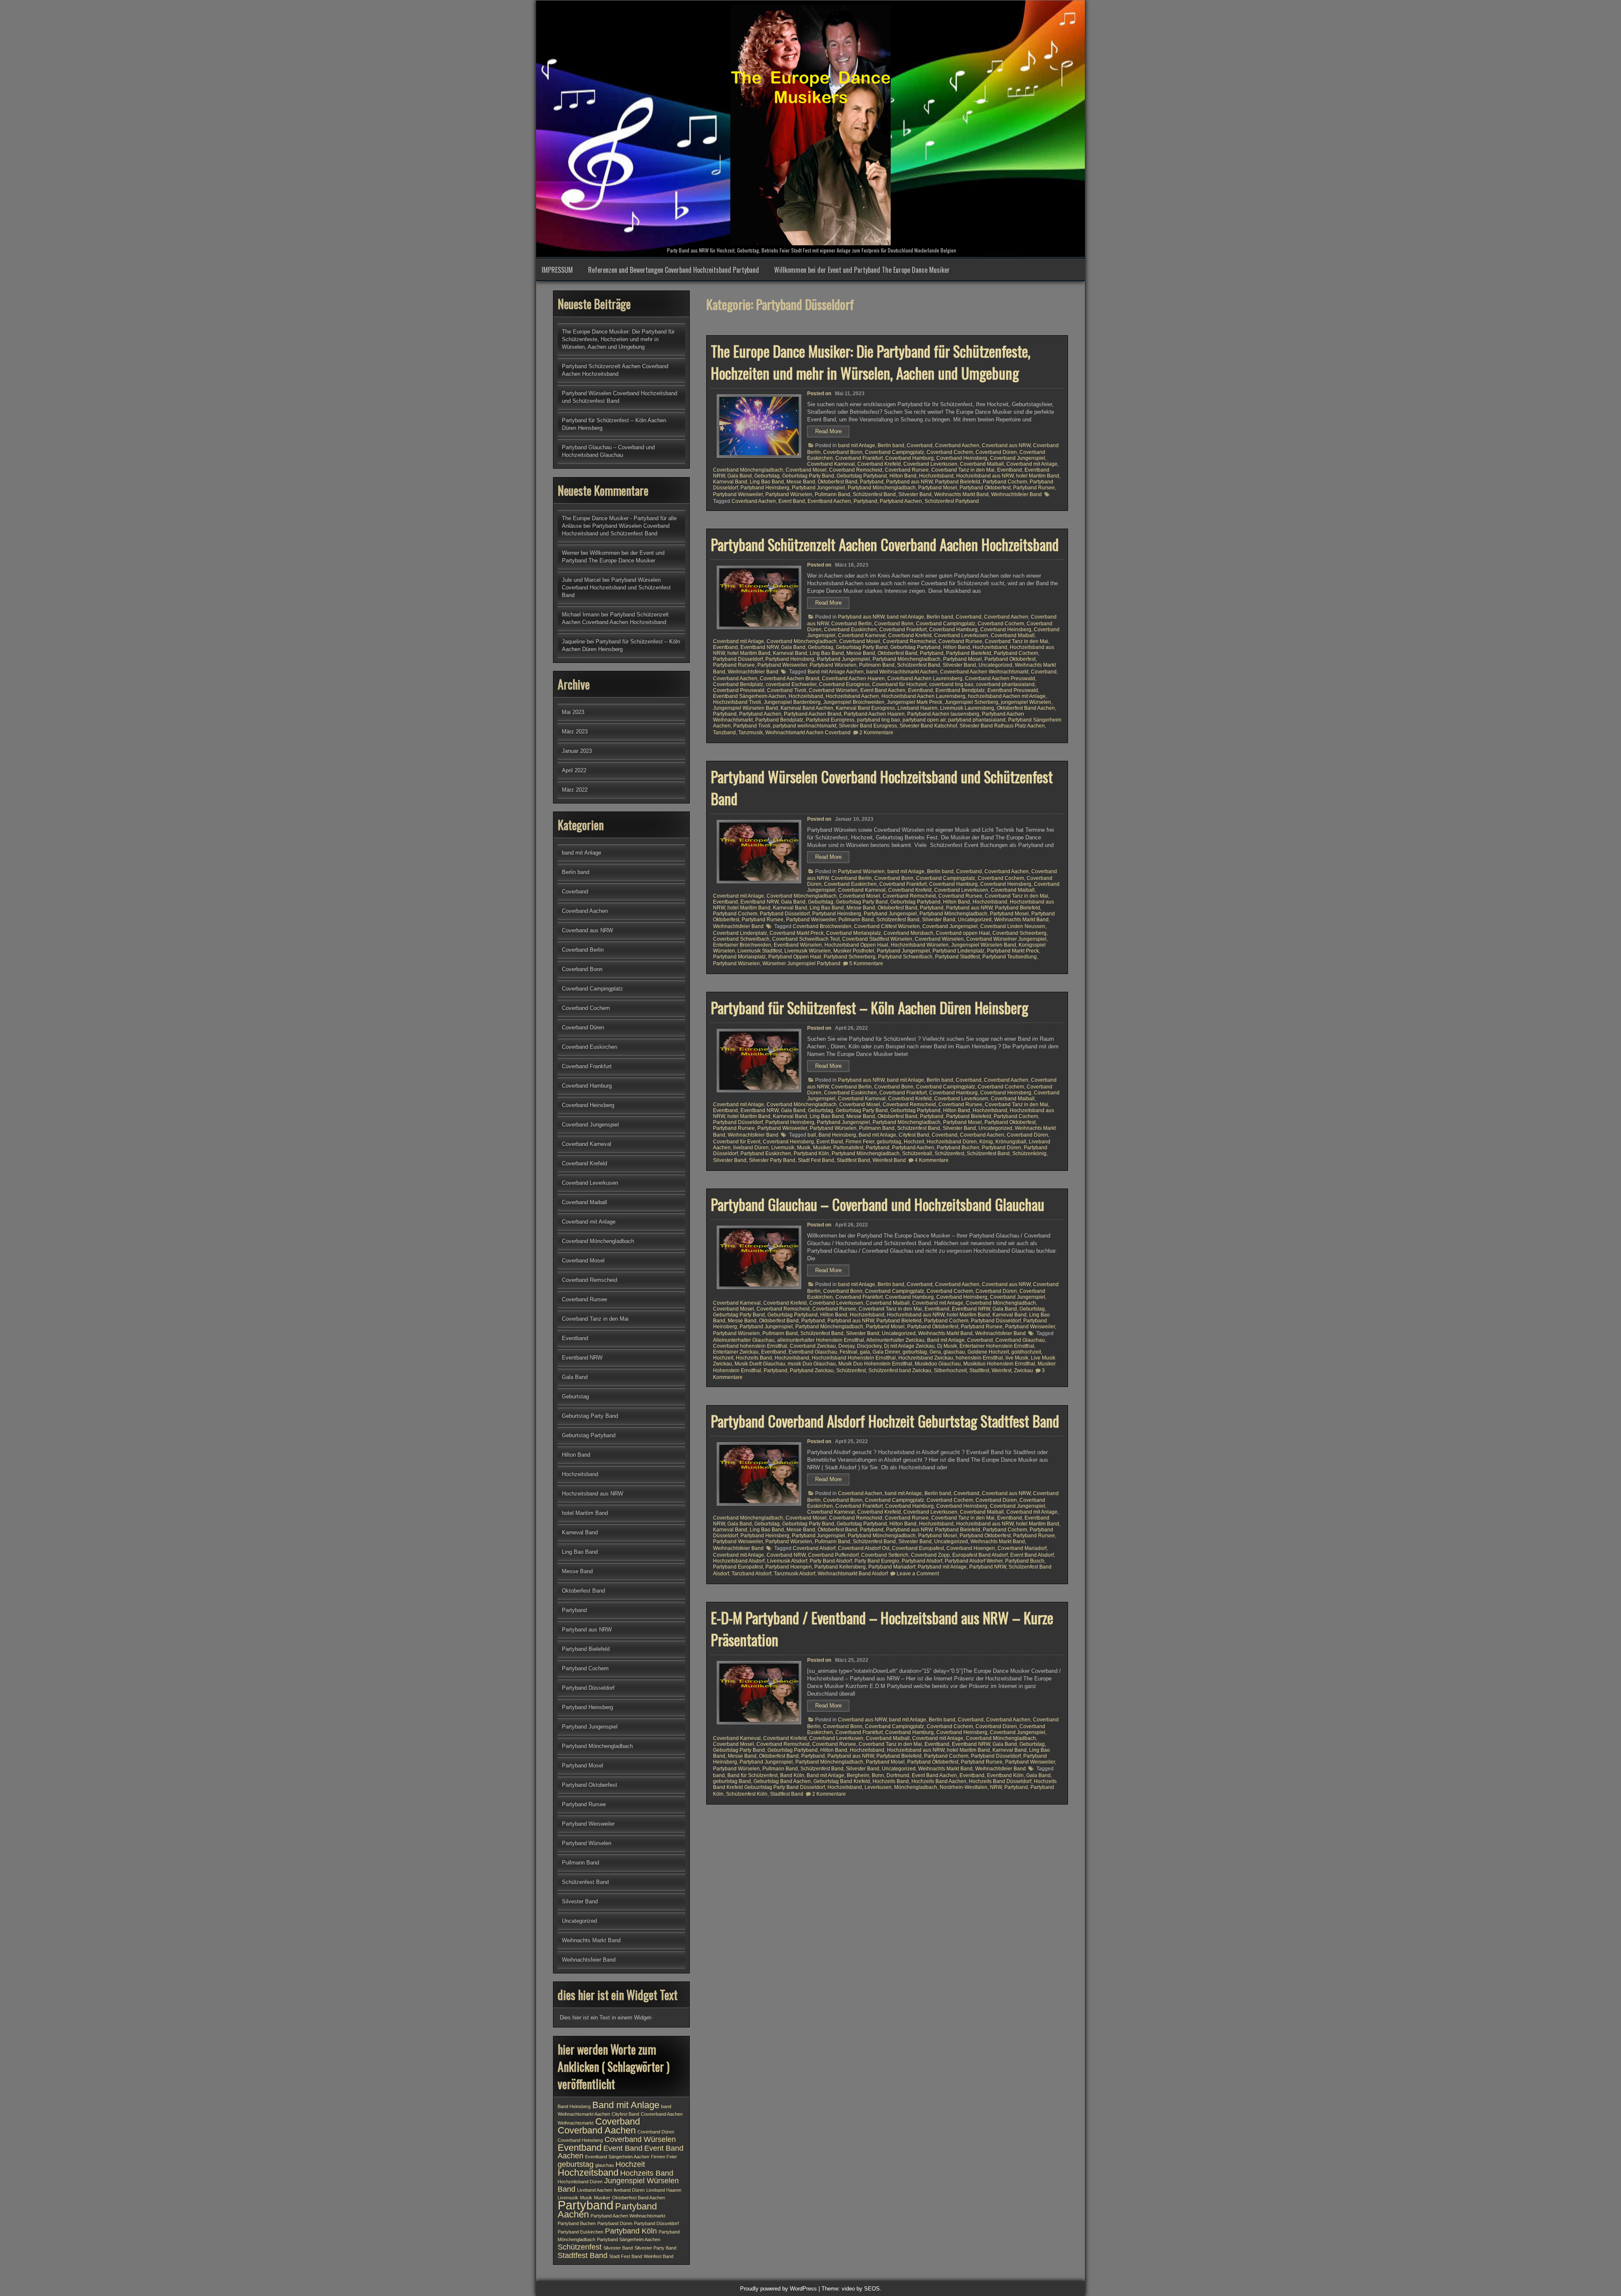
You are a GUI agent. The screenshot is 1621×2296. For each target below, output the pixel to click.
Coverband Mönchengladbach (748, 470)
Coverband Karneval (831, 464)
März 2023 (575, 731)
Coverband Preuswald (739, 690)
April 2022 (574, 770)
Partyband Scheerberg (850, 957)
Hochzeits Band (754, 1358)
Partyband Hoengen (789, 1567)
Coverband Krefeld (879, 464)
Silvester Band (915, 494)
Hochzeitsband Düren (952, 1142)
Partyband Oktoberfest (985, 488)
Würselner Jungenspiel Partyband (801, 963)
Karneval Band (730, 482)
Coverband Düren (996, 452)
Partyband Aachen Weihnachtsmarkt (628, 2216)
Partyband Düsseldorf (738, 659)
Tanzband (724, 733)
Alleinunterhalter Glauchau (744, 1340)
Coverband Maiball (982, 464)
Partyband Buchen (958, 1148)
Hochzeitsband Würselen (920, 945)
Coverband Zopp (930, 1555)
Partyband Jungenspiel (819, 488)
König (986, 1142)
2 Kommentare (876, 733)
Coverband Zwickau (813, 1346)
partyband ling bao (878, 720)
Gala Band (740, 476)
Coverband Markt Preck (797, 933)
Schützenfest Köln (747, 1794)
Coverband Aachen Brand (790, 678)
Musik (804, 1148)
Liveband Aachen (595, 2190)
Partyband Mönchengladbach (882, 488)
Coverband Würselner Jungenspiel (1006, 939)
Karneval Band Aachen (807, 708)
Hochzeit (914, 1142)
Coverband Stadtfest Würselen (877, 939)
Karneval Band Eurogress (865, 708)
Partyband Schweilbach (905, 957)
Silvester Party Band (772, 1160)
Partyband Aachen (901, 501)
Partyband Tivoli (752, 726)
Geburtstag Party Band (808, 476)
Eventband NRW (759, 647)
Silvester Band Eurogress (868, 726)
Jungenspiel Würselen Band (745, 708)
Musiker (822, 1148)
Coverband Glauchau (1020, 1340)
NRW (996, 1787)
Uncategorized (995, 665)
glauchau (954, 1352)
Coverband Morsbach (908, 933)
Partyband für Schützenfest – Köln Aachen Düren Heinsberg (870, 1007)
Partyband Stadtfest (957, 957)
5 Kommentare (866, 963)
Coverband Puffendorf (833, 1555)
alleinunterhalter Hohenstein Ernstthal (821, 1340)
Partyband (872, 482)
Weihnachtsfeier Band (1017, 494)
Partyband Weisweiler (738, 494)
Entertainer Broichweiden (742, 945)
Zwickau (1023, 1371)
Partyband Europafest (738, 1567)
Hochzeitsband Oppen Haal (856, 945)
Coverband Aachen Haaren (853, 678)
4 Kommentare (932, 1160)
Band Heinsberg (837, 1135)
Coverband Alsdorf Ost (864, 1548)
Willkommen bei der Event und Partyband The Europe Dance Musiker (862, 270)
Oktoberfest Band (838, 482)
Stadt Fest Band (816, 1160)
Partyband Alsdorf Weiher (974, 1561)
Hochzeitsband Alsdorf (739, 1561)
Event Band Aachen (883, 690)
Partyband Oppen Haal (795, 957)
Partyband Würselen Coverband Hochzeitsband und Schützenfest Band (616, 588)
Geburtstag (767, 476)
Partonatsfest (848, 1148)
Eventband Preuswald (1013, 690)
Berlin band (891, 445)
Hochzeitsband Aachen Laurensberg (923, 696)
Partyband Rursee (1034, 488)
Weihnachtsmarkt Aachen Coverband (808, 733)
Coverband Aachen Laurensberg (925, 678)
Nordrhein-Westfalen (964, 1787)
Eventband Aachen (829, 501)
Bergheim (858, 1775)
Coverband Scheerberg (1019, 933)
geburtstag (889, 1142)
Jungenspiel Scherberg (972, 702)
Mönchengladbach (916, 1787)
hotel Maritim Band (1038, 476)
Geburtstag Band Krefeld (842, 1781)
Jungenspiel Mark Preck (915, 702)
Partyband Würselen (789, 494)
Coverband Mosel (806, 470)
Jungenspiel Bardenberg (792, 702)
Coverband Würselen (833, 690)
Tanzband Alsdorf (751, 1574)
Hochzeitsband (936, 476)
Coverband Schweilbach (741, 939)
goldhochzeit (1026, 1352)
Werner (571, 553)
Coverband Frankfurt (859, 458)
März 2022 (575, 790)
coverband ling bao (951, 684)
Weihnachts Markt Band (961, 494)
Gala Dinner (886, 1352)
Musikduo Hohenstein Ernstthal (999, 1364)
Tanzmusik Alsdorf (794, 1574)
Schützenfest (949, 1153)
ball (812, 1135)
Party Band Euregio (877, 1561)
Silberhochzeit (950, 1371)
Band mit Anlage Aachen (836, 672)
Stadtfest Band (853, 1160)
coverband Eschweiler (791, 684)
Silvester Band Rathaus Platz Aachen (1002, 726)
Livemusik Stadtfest (760, 951)
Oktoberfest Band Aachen (1026, 708)
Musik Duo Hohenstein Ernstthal (875, 1364)
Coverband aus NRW (1006, 445)
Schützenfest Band (874, 494)
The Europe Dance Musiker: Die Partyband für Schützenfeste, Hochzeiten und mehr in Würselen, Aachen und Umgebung (871, 362)
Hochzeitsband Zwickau (926, 1358)
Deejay (846, 1346)
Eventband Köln (1005, 1775)
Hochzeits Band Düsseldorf (1000, 1781)
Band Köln (792, 1775)
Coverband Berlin (851, 624)
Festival (848, 1352)
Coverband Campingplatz (895, 452)
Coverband (920, 445)
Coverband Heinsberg (962, 458)
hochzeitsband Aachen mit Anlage (1007, 696)
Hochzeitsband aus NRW (985, 476)
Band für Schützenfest (752, 1775)
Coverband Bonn (843, 452)
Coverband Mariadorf (1022, 1548)
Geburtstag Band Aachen (782, 1781)
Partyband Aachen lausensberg (943, 714)
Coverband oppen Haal (963, 933)
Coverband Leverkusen (930, 464)
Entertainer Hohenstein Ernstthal (997, 1346)
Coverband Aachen (957, 445)
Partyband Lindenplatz (958, 951)
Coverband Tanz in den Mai (963, 470)
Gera (935, 1352)
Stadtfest (979, 1371)
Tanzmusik (751, 733)
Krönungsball (1011, 1142)
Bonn (878, 1775)
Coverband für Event (737, 1142)
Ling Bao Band (767, 482)
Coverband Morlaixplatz (854, 933)
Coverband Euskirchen (850, 630)
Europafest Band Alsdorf (980, 1555)
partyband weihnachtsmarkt (805, 726)
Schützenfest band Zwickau (900, 1371)
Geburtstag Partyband (862, 476)
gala (865, 1352)
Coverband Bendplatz (738, 684)
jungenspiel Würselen (1026, 702)
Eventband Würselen (798, 945)
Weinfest (1002, 1371)
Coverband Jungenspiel (1018, 458)
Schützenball (917, 1153)
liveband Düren (751, 1148)
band (719, 1775)
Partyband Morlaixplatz (739, 957)
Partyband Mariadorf (892, 1567)
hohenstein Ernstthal (979, 1358)
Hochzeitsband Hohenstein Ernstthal (854, 1358)
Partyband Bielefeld (958, 482)
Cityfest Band (914, 1135)
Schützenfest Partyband (952, 501)
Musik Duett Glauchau (760, 1364)
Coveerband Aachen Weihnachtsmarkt (984, 672)
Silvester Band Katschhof (928, 726)
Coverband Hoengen (971, 1548)
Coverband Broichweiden (822, 926)
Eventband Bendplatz (960, 690)
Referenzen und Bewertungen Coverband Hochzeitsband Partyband (674, 270)
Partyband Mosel (938, 488)
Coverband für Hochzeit (899, 684)
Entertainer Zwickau (736, 1352)
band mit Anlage (857, 445)
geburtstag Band (732, 1781)
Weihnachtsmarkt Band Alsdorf (853, 1574)
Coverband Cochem (950, 452)
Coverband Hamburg (909, 458)
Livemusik (783, 1148)
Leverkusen (878, 1787)
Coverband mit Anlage (1032, 464)
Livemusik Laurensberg (967, 708)
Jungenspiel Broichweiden (854, 702)
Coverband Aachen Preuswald (1000, 678)
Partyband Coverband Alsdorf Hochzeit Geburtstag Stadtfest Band (885, 1421)
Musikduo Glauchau (938, 1364)
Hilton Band (903, 476)
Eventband (1010, 470)
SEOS (872, 2289)
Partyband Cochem (1005, 482)
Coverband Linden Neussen (1013, 926)
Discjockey (869, 1346)
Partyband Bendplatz (779, 720)
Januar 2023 (577, 751)
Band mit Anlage (877, 1135)
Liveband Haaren (918, 708)
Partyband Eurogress (830, 720)
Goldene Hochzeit (988, 1352)
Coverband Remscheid (856, 470)
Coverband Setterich (885, 1555)
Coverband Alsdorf (814, 1548)
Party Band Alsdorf (831, 1561)
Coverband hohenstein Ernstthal (750, 1346)
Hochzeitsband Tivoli (737, 702)
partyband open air (924, 720)
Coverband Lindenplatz (740, 933)
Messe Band (801, 482)
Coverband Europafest (918, 1548)
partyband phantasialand (977, 720)
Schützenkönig (1029, 1153)
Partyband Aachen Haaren (874, 714)
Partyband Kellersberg (840, 1567)
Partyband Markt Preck (1013, 951)
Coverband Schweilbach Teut (806, 939)
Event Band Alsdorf (1032, 1555)
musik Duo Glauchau (812, 1364)
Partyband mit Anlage (942, 1567)
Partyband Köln (811, 1153)
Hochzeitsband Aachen (852, 696)
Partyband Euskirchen (766, 1153)
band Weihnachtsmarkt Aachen (902, 672)
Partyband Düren (1002, 1148)
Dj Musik (947, 1346)
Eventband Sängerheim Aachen (750, 696)
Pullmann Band (832, 494)
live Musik (1017, 1358)
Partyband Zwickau (812, 1371)
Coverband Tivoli (787, 690)
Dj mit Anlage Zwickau (909, 1346)
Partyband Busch (1025, 1561)
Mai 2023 (573, 712)
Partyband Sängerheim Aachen (629, 2239)
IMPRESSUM (557, 270)
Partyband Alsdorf (922, 1561)
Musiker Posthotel (854, 951)
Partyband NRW (988, 1567)
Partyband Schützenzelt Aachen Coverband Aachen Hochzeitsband (885, 544)
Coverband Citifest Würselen (887, 926)
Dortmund (898, 1775)
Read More (828, 431)
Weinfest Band (889, 1160)
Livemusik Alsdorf (787, 1561)
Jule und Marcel (581, 580)
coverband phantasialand (1005, 684)
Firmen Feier (860, 1142)
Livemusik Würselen (808, 951)
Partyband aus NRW (909, 482)
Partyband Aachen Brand (813, 714)
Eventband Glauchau (813, 1352)
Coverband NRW (786, 1555)
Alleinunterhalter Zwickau (895, 1340)
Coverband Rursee (907, 470)
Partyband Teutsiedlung (1010, 957)
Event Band (792, 501)
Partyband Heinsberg (765, 488)
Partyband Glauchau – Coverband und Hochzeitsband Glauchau (878, 1204)
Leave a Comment (918, 1574)
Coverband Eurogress (844, 684)
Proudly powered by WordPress (778, 2289)
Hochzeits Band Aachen (939, 1781)
